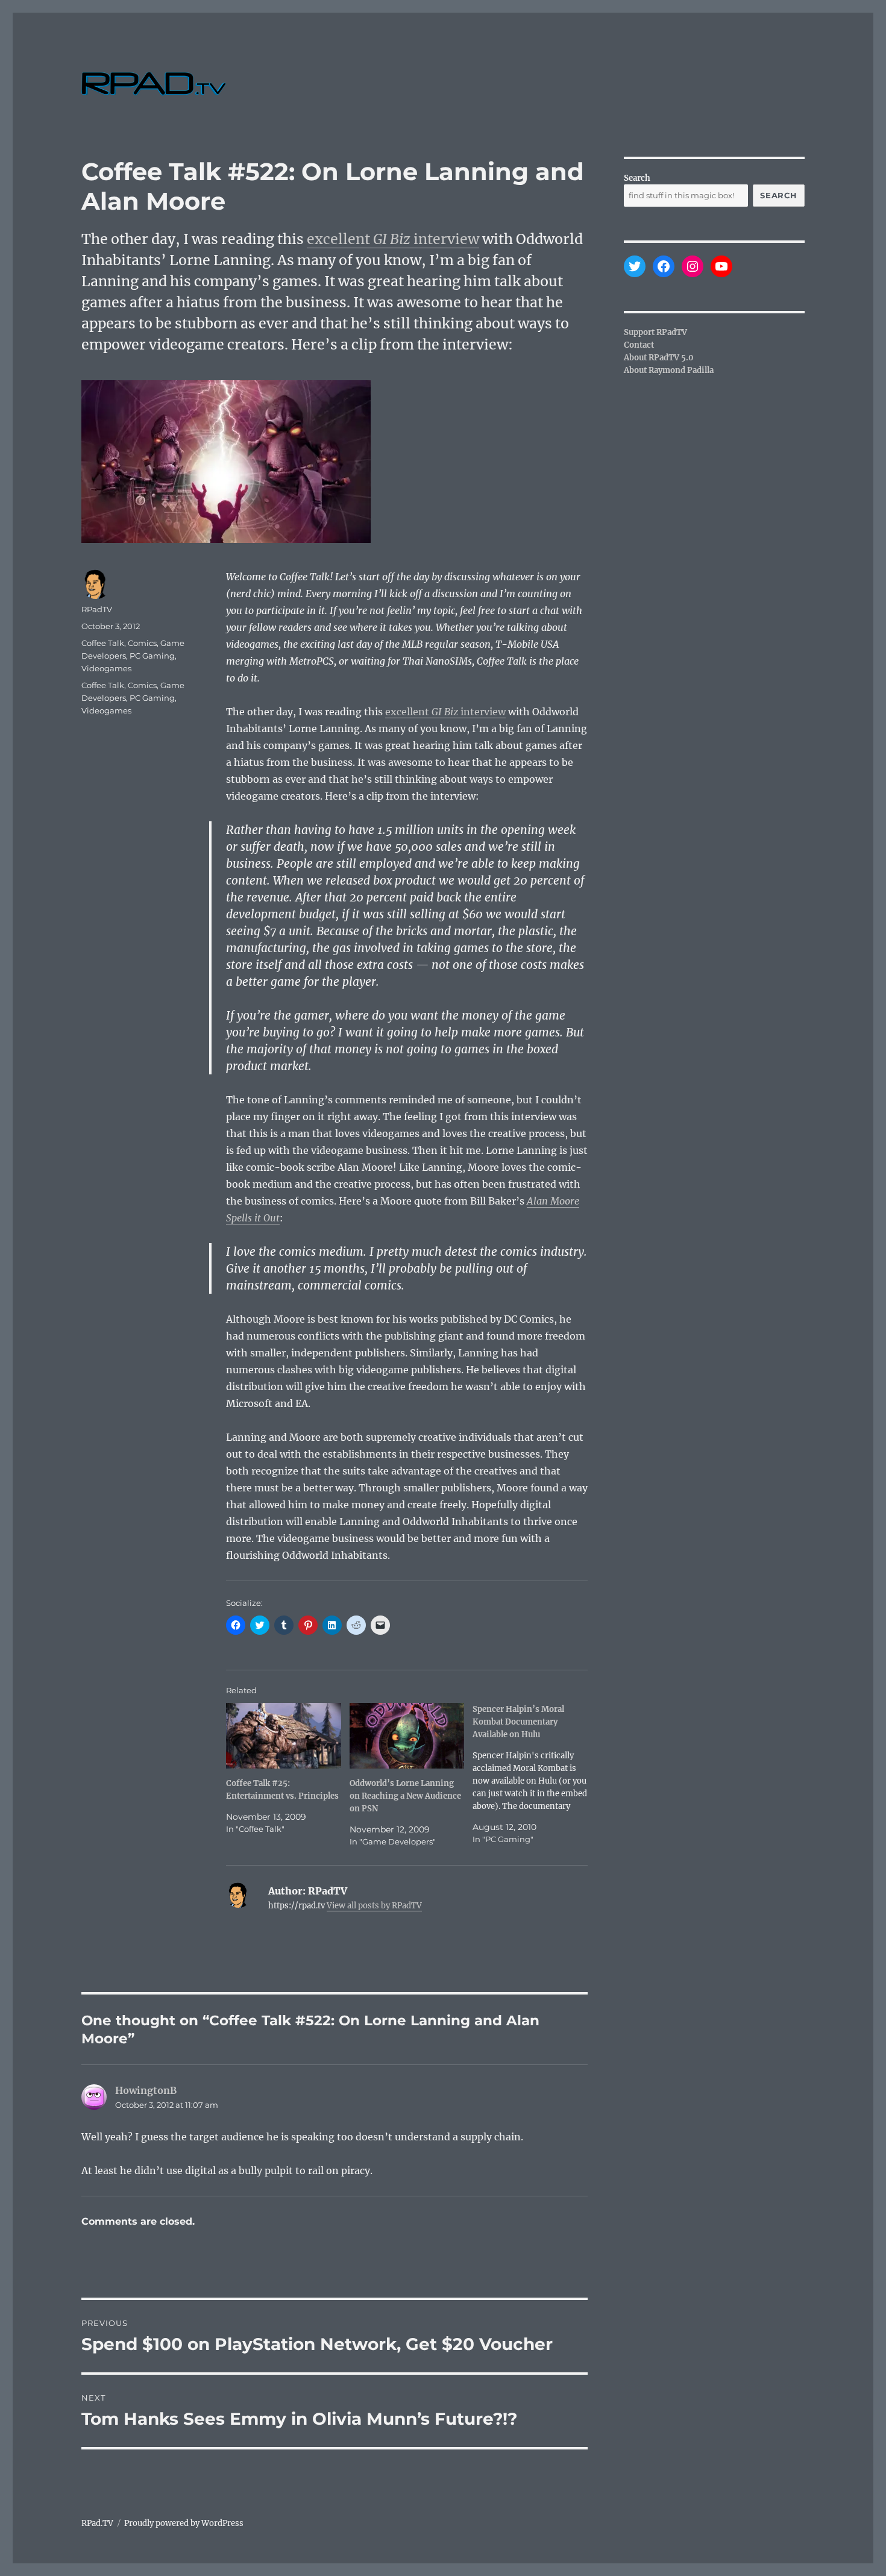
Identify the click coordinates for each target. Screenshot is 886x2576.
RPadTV (97, 609)
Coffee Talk (103, 643)
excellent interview (393, 239)
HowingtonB (146, 2090)
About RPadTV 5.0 (659, 358)
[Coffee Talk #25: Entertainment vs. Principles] (284, 1736)
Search (637, 178)
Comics (142, 643)
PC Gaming (152, 656)
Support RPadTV (655, 332)
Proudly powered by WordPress (184, 2523)
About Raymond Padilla (669, 370)
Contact (639, 345)
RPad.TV (97, 2523)
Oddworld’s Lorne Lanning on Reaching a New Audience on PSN (405, 1796)
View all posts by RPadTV (374, 1906)
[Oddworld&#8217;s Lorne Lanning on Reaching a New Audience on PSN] (407, 1736)
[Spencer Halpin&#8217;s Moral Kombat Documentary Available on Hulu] (534, 1774)
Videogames (106, 668)
